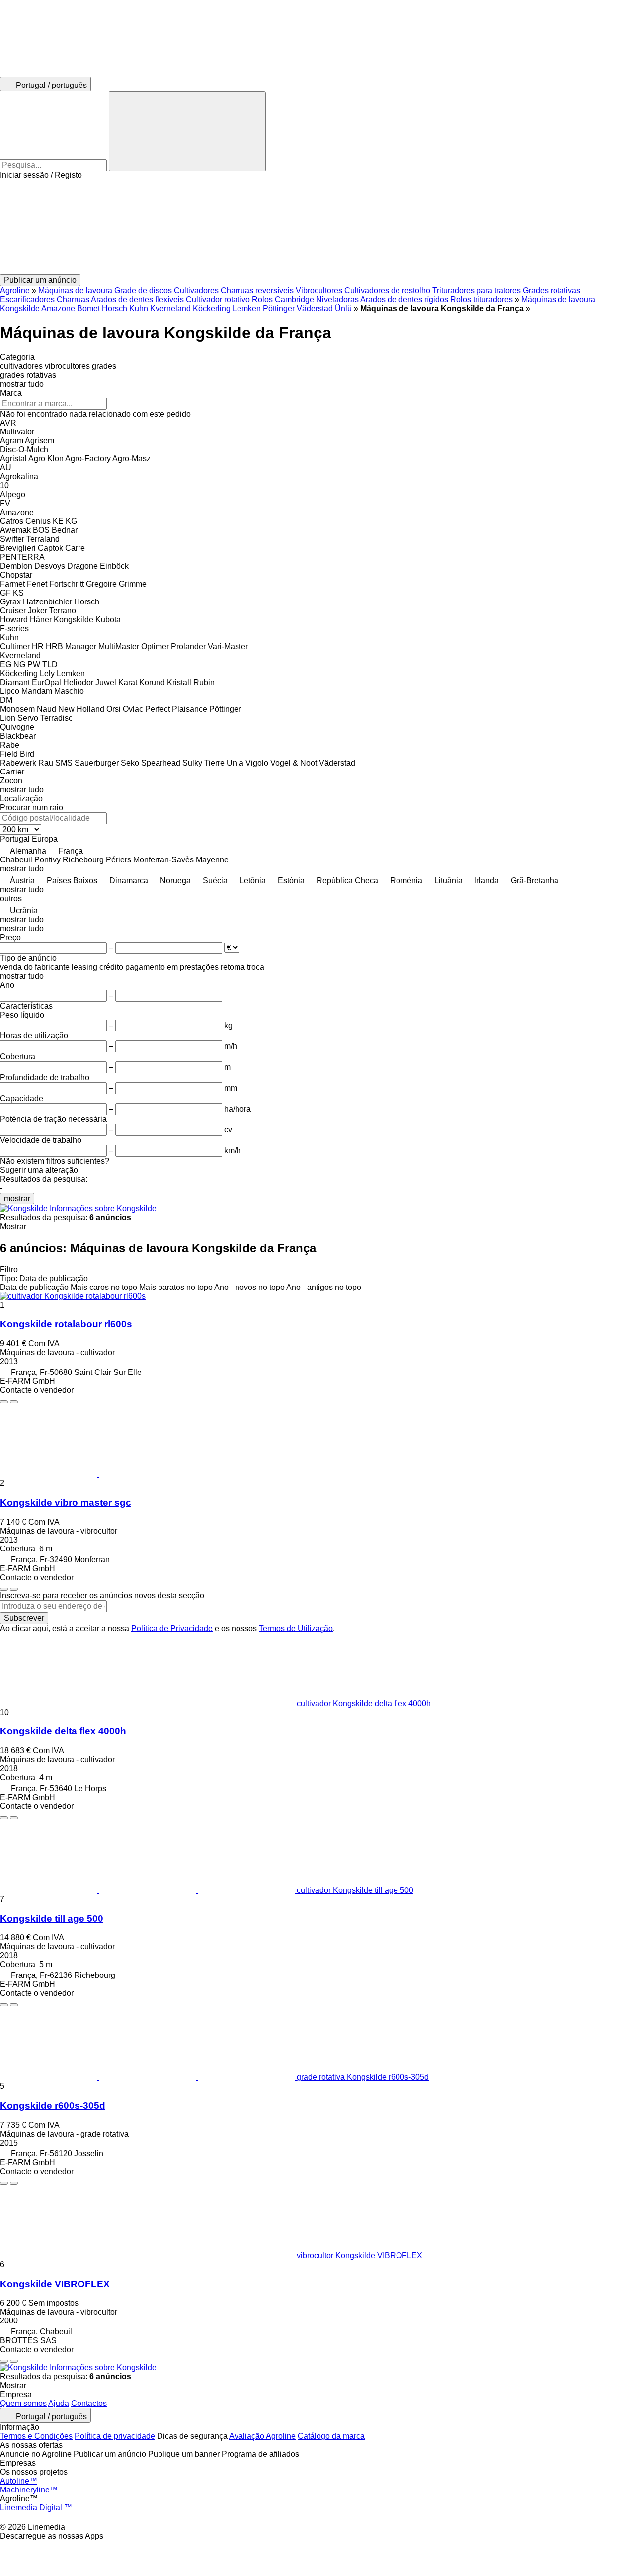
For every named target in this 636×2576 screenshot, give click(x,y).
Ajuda (59, 2403)
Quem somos (23, 2403)
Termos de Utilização (296, 1628)
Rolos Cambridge (283, 300)
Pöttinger (279, 308)
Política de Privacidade (172, 1628)
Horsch (115, 308)
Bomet (88, 308)
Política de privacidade (115, 2436)
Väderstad (315, 308)
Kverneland (170, 308)
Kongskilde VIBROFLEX (55, 2284)
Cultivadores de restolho (387, 291)
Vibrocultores (319, 291)
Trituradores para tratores (477, 291)
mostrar (17, 1198)
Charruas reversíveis (257, 291)
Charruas (73, 300)
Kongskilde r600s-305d (53, 2105)
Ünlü (343, 308)
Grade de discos (143, 291)
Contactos (89, 2403)
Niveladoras (337, 300)
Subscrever (24, 1618)
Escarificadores (27, 300)
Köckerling (212, 308)
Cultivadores (196, 291)
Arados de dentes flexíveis (137, 300)
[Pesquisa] (187, 131)
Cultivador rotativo (218, 300)
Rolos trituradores (481, 300)
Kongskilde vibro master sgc (66, 1503)
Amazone (58, 308)
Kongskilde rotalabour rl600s (66, 1324)
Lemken (247, 308)
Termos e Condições (36, 2436)
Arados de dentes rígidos (404, 300)
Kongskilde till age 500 (52, 1919)
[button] (318, 227)
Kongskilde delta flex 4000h (63, 1731)
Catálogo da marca (331, 2436)
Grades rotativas (552, 291)
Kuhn (139, 308)
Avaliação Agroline (262, 2436)
